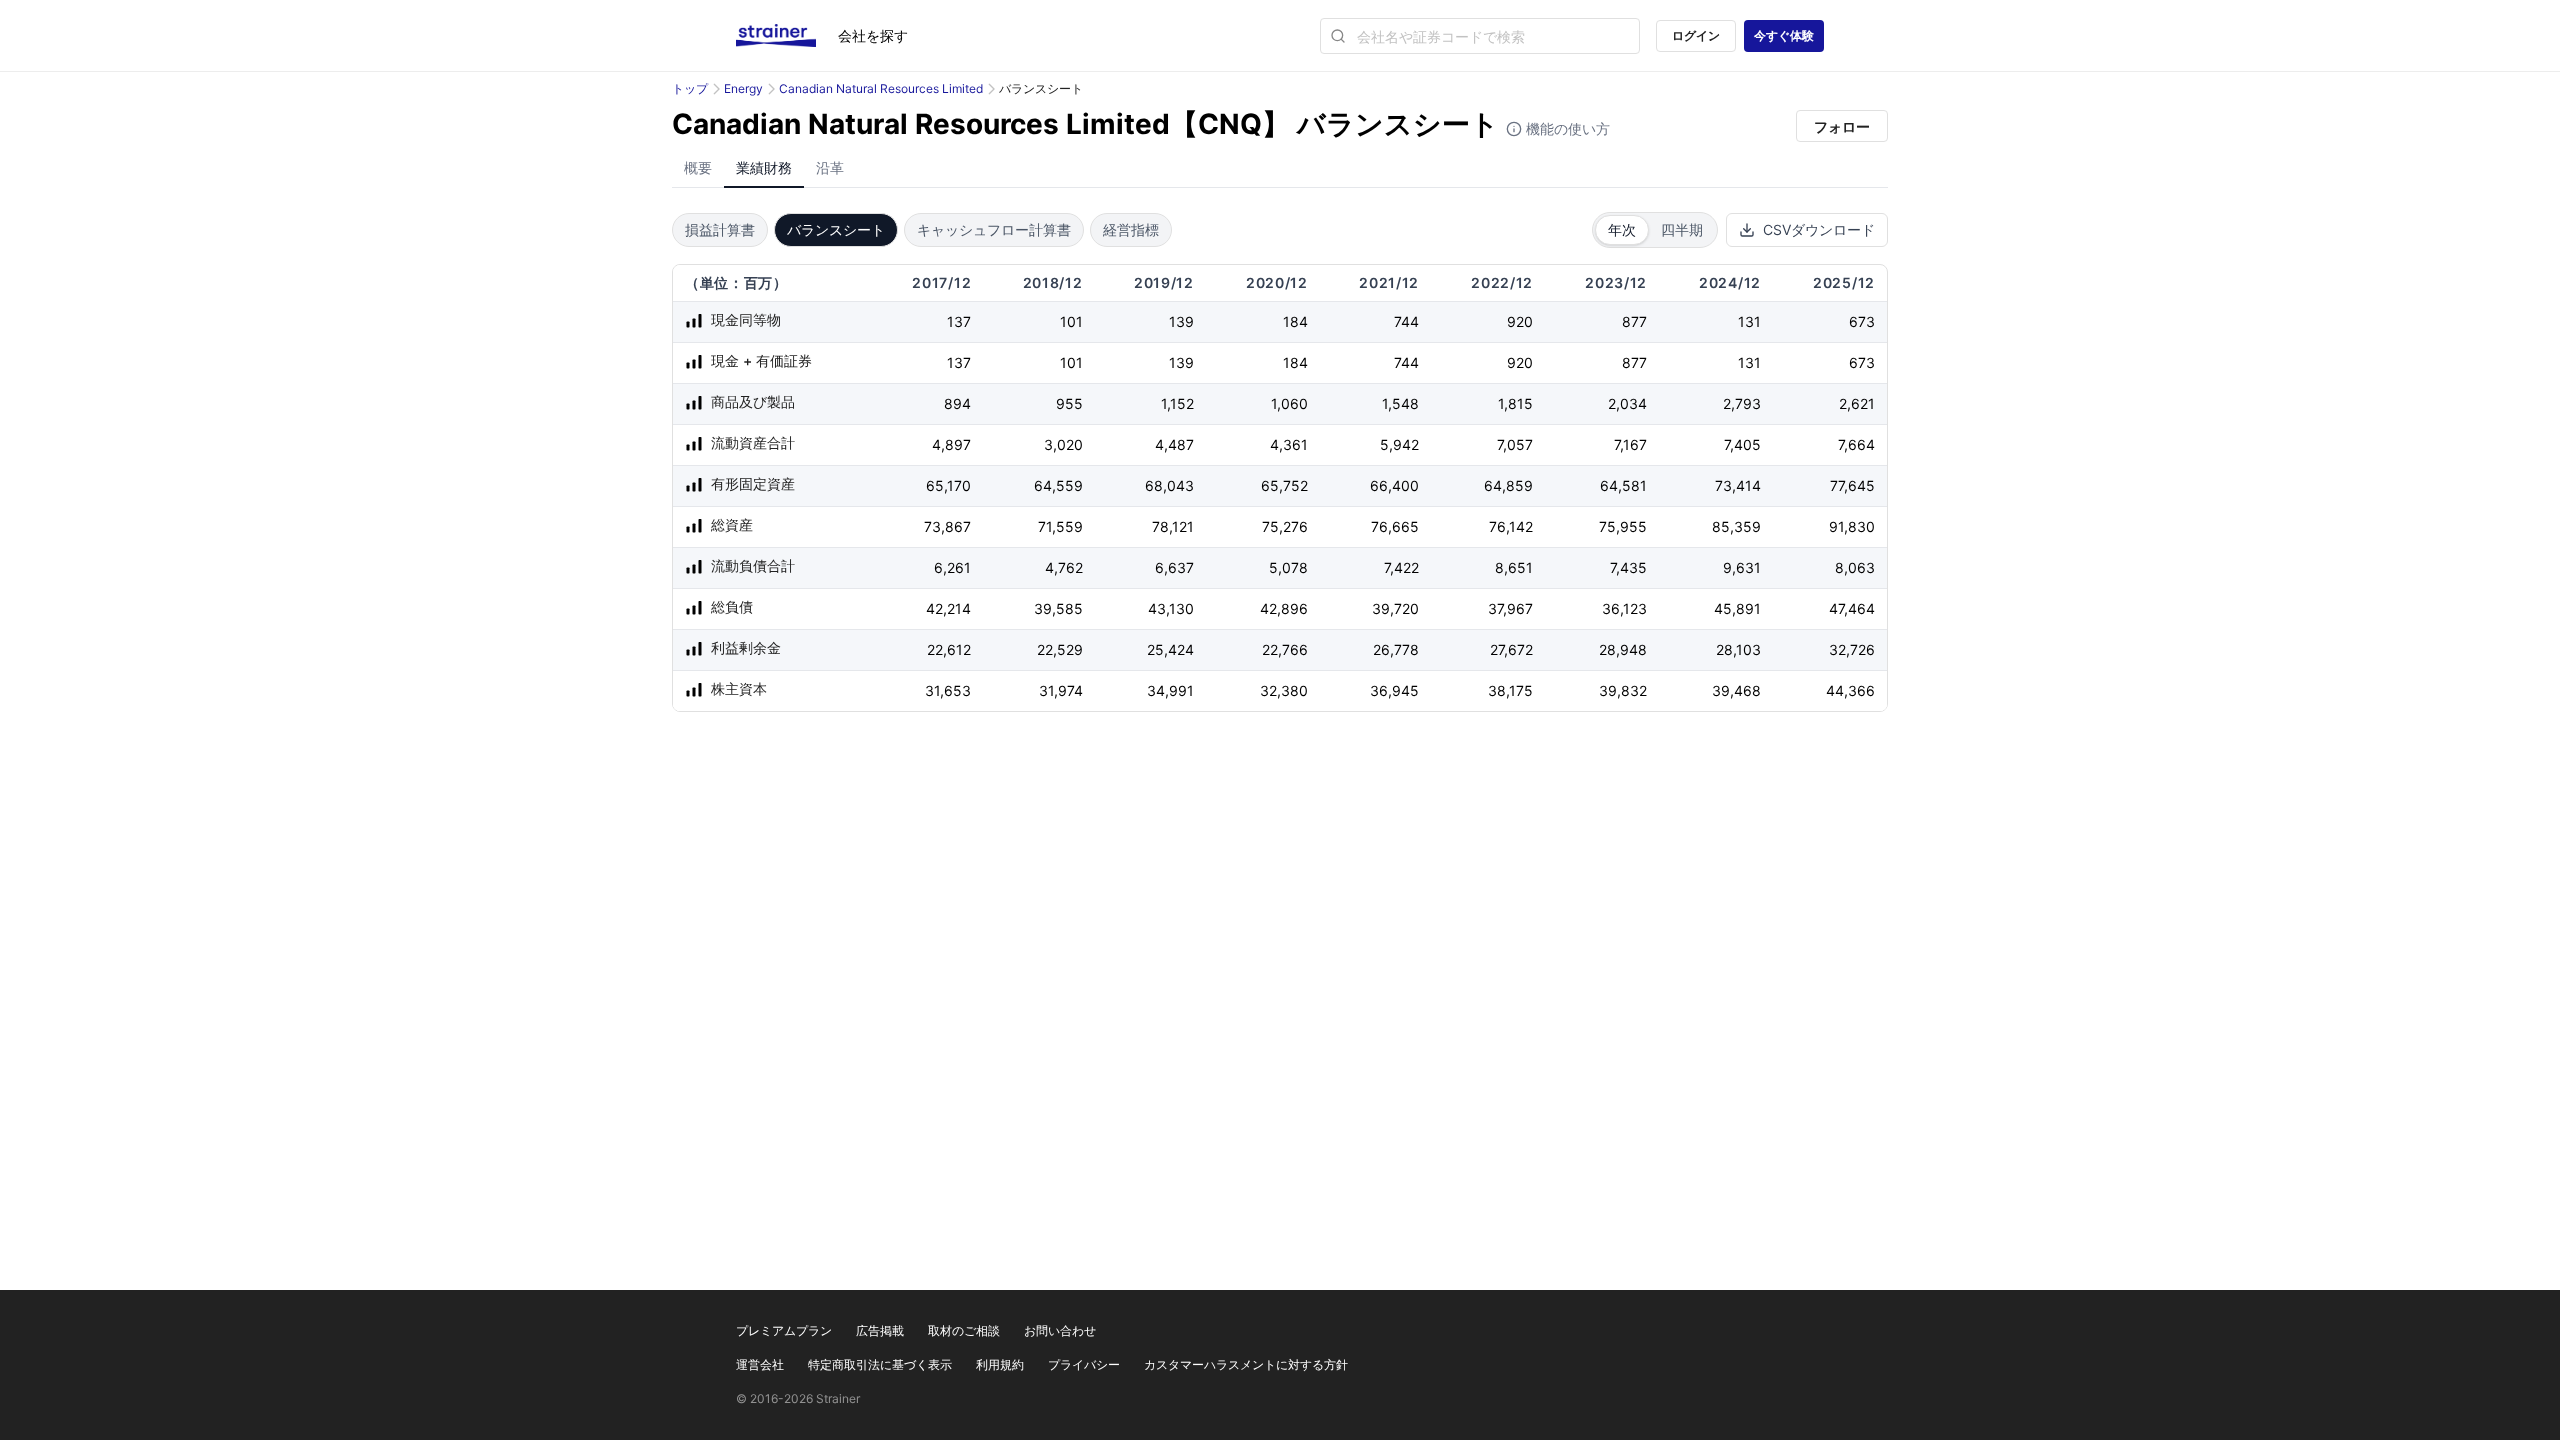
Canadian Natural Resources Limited (881, 88)
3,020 (1063, 444)
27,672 (1511, 649)
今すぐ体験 (1784, 35)
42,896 (1284, 608)
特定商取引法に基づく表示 (880, 1364)
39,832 (1623, 690)
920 (1520, 321)
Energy (743, 88)
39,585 (1058, 608)
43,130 (1171, 608)
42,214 (948, 608)
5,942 (1399, 444)
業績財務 (764, 167)
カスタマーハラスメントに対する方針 (1246, 1364)
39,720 (1395, 608)
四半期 (1682, 229)
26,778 (1396, 649)
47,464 (1852, 608)
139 (1181, 321)
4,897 (951, 444)
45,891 (1737, 608)
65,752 (1284, 485)
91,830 (1852, 526)
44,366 (1850, 690)
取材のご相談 (964, 1330)
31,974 (1061, 690)
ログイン (1696, 35)
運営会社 (760, 1364)
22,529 (1060, 649)
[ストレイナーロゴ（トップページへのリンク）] (787, 36)
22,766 (1285, 649)
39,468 (1736, 690)
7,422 (1401, 567)
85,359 (1736, 526)
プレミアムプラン (784, 1330)
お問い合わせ (1060, 1330)
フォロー (1842, 126)
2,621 (1857, 403)
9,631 (1742, 567)
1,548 (1400, 403)
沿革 (830, 167)
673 (1862, 321)
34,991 (1170, 690)
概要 (698, 167)
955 (1069, 403)
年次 (1622, 229)
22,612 (949, 649)
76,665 (1395, 526)
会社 (873, 35)
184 (1295, 321)
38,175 (1510, 690)
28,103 (1738, 649)
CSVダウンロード (1819, 229)
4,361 (1289, 444)
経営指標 (1131, 229)
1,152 (1177, 403)
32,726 (1852, 649)
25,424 (1170, 649)
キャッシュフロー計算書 (994, 229)
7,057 (1515, 444)
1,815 (1515, 403)
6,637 (1174, 567)
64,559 (1058, 485)
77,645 (1852, 485)
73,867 (947, 526)
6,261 (952, 567)
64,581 (1623, 485)
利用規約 (1000, 1364)
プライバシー (1084, 1364)
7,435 (1628, 567)
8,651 (1514, 567)
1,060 (1289, 403)
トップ (690, 88)
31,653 (948, 690)
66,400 (1394, 485)
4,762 (1064, 567)
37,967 (1510, 608)
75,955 (1623, 526)
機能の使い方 (1566, 128)
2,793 (1742, 403)
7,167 (1630, 444)
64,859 (1508, 485)
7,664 (1856, 444)
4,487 (1174, 444)
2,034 (1627, 403)
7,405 (1742, 444)
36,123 (1624, 608)
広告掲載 (880, 1330)
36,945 (1394, 690)
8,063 (1855, 567)
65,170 (948, 485)
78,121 (1173, 526)
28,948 (1623, 649)
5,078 (1288, 567)
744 (1406, 321)
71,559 (1060, 526)
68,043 (1169, 485)
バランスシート (836, 229)
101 (1071, 321)
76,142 (1511, 526)
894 (957, 403)
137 (959, 321)
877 (1634, 321)
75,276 (1285, 526)
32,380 (1284, 690)
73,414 (1738, 485)
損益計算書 (720, 229)
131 (1749, 321)
